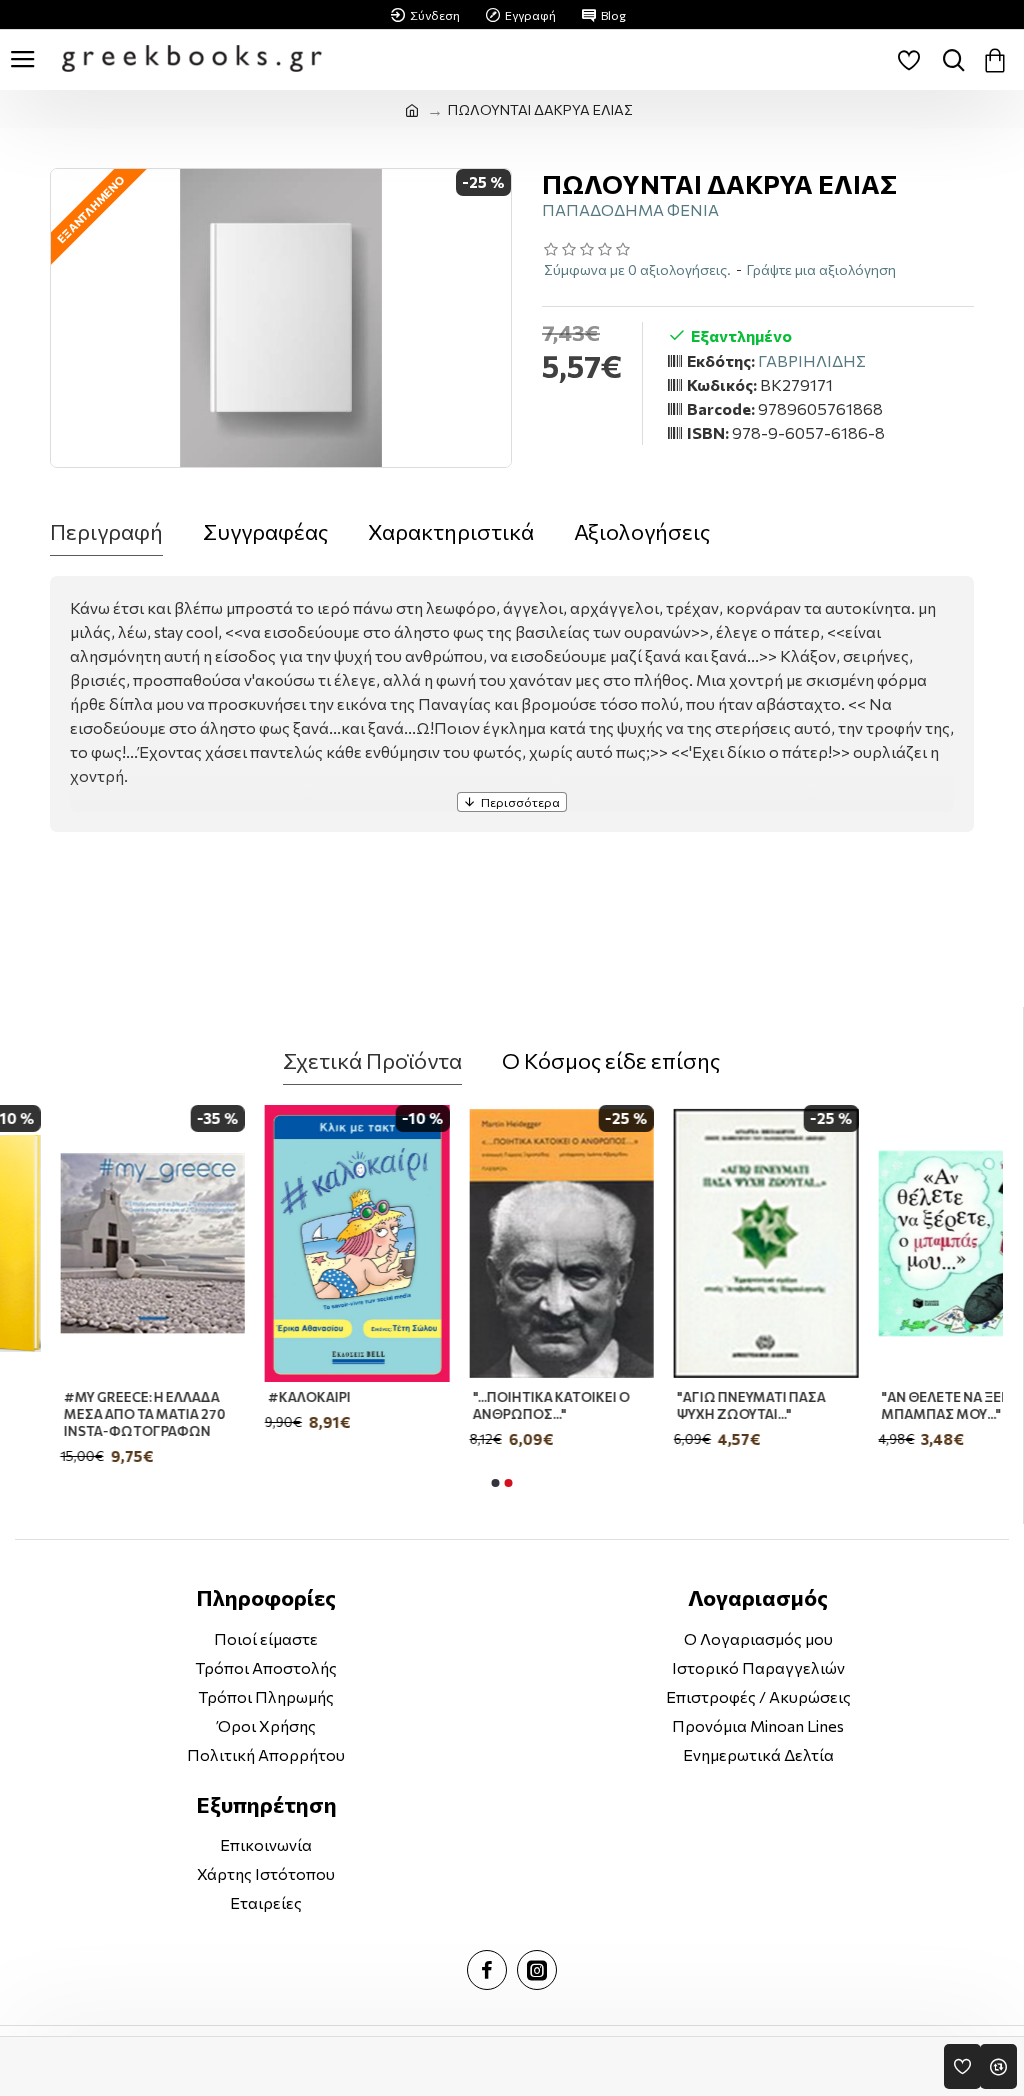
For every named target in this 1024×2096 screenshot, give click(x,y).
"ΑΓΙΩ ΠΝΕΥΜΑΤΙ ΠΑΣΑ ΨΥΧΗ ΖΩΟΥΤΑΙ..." (691, 1405)
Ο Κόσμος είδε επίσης (611, 1060)
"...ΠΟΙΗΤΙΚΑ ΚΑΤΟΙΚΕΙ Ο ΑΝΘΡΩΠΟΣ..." (490, 1405)
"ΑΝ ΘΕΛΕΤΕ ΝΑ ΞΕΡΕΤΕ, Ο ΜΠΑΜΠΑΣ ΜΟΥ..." (905, 1405)
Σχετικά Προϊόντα (372, 1060)
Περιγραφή (106, 531)
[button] (495, 1483)
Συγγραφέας (265, 531)
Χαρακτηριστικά (451, 531)
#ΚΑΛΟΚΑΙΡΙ (249, 1397)
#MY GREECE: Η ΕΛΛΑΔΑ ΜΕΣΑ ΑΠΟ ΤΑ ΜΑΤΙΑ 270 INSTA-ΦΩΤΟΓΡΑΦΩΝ (84, 1414)
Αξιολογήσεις (642, 531)
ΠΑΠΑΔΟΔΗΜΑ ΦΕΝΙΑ (630, 209)
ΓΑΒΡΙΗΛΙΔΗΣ (812, 360)
